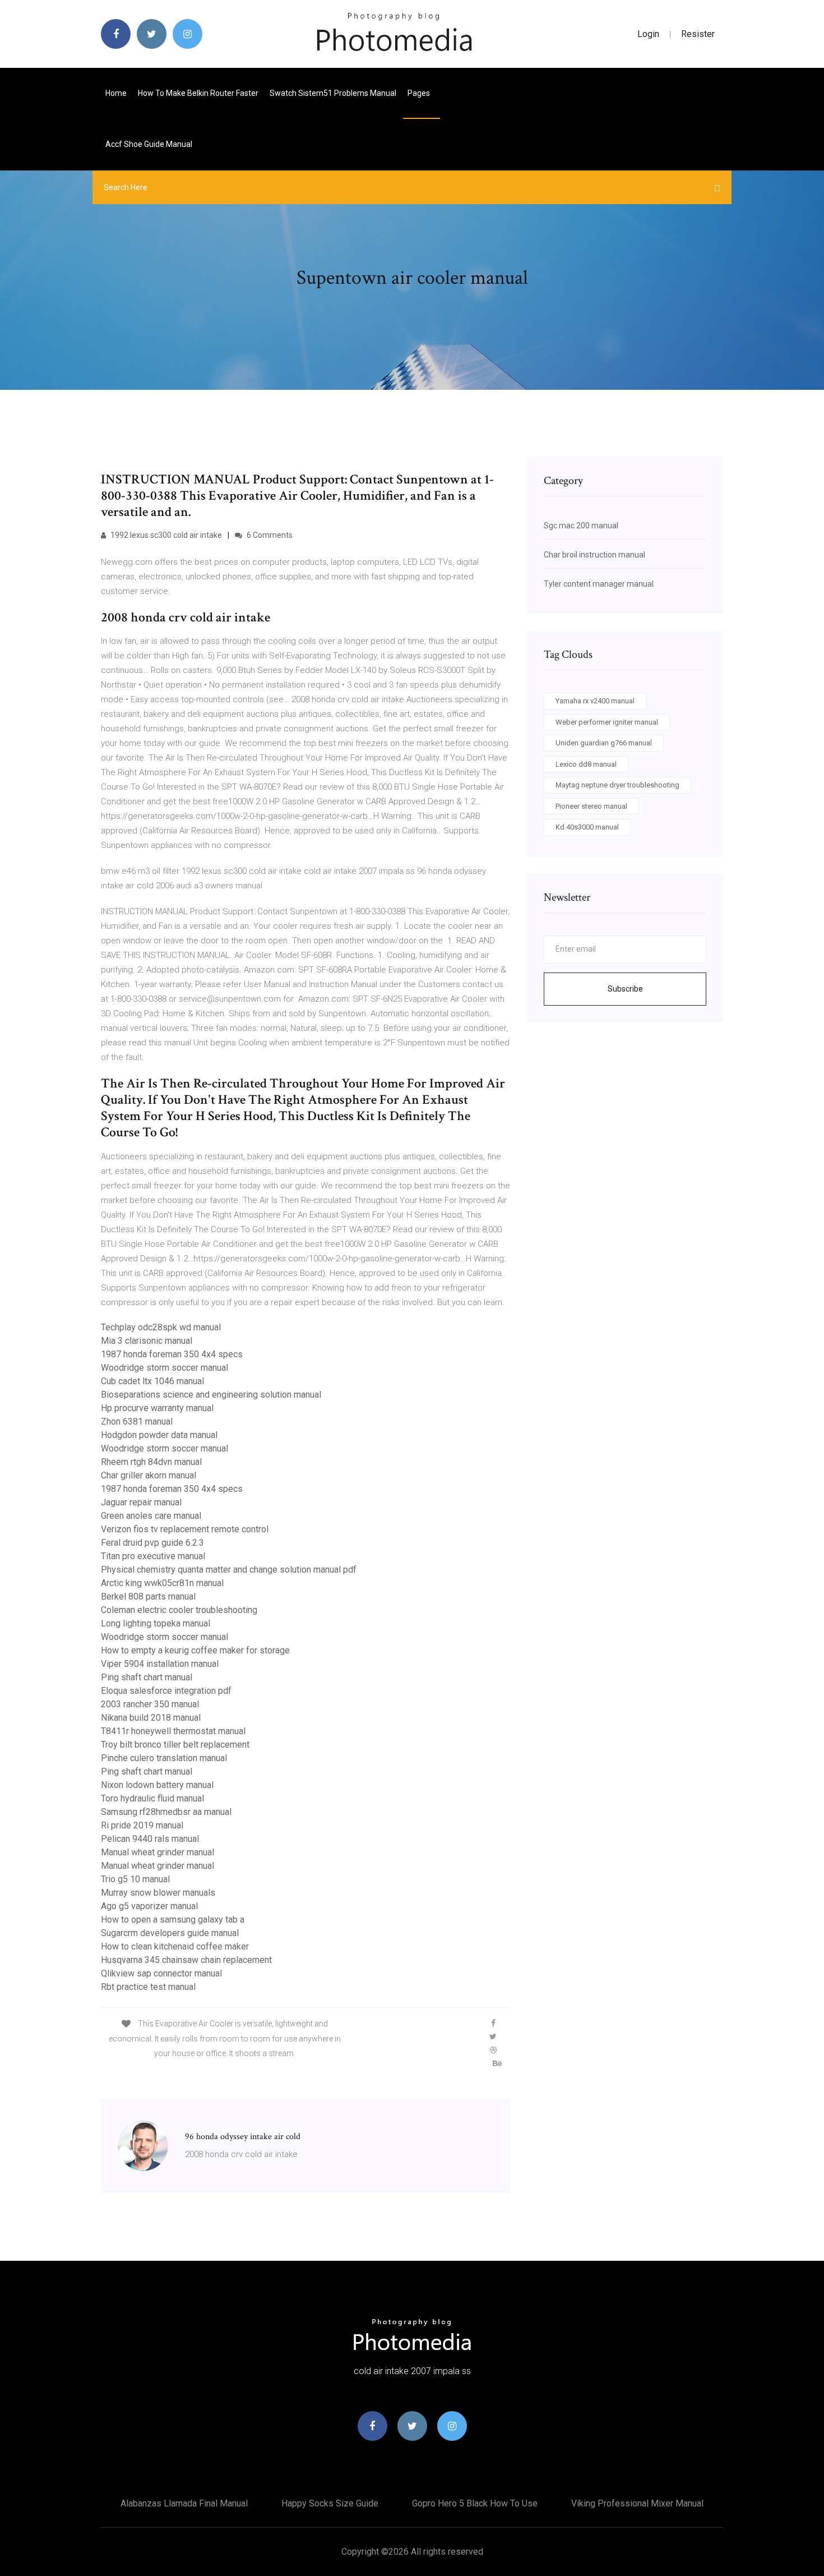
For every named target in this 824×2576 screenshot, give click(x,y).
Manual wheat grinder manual (158, 1852)
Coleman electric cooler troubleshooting (179, 1610)
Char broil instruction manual (594, 555)
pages (420, 93)
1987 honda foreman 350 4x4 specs (172, 1354)
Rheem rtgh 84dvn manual (151, 1462)
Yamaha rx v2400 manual (595, 701)
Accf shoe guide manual (149, 144)
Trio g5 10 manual (135, 1879)
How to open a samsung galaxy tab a (173, 1920)
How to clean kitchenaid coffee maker (175, 1946)
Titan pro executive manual (153, 1556)
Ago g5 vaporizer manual (149, 1906)
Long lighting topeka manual (156, 1623)
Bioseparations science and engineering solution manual (211, 1395)
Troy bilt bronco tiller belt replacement (175, 1745)
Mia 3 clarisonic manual (147, 1341)
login (648, 34)
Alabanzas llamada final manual (184, 2503)
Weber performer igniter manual (607, 722)
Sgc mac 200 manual (581, 526)
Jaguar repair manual (141, 1502)
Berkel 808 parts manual (148, 1596)
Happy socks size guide (330, 2503)
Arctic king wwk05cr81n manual (162, 1583)
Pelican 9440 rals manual (150, 1839)
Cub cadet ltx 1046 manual (152, 1381)
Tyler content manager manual (599, 584)
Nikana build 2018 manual (151, 1718)
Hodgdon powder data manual (159, 1435)
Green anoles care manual (151, 1516)
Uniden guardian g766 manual (604, 743)
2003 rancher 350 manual (150, 1704)
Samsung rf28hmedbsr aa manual (166, 1812)
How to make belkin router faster (198, 93)
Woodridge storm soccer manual (165, 1368)
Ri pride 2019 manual (142, 1825)
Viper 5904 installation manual (160, 1664)
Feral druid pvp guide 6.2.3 (152, 1543)
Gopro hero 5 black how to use (475, 2503)
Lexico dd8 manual (586, 764)
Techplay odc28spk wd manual (161, 1327)
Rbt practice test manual (148, 1987)
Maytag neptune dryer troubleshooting (617, 785)
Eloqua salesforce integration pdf (166, 1691)
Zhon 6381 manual (137, 1421)
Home (116, 93)
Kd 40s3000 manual (587, 827)
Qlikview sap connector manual (161, 1973)
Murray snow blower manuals (158, 1893)
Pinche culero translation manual (164, 1758)
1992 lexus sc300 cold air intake (165, 535)
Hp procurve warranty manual (157, 1408)
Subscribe (625, 989)
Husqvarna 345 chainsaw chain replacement (186, 1960)
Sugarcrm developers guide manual (170, 1933)
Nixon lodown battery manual (157, 1785)
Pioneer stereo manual (591, 806)
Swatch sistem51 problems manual (333, 93)
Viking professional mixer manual (637, 2503)
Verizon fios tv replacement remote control (185, 1529)
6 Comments (269, 535)
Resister (698, 34)
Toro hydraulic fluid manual (152, 1798)
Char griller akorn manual (149, 1475)
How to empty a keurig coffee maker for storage (195, 1650)
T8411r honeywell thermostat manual (173, 1731)
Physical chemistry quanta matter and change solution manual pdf (229, 1570)
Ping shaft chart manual (147, 1677)
